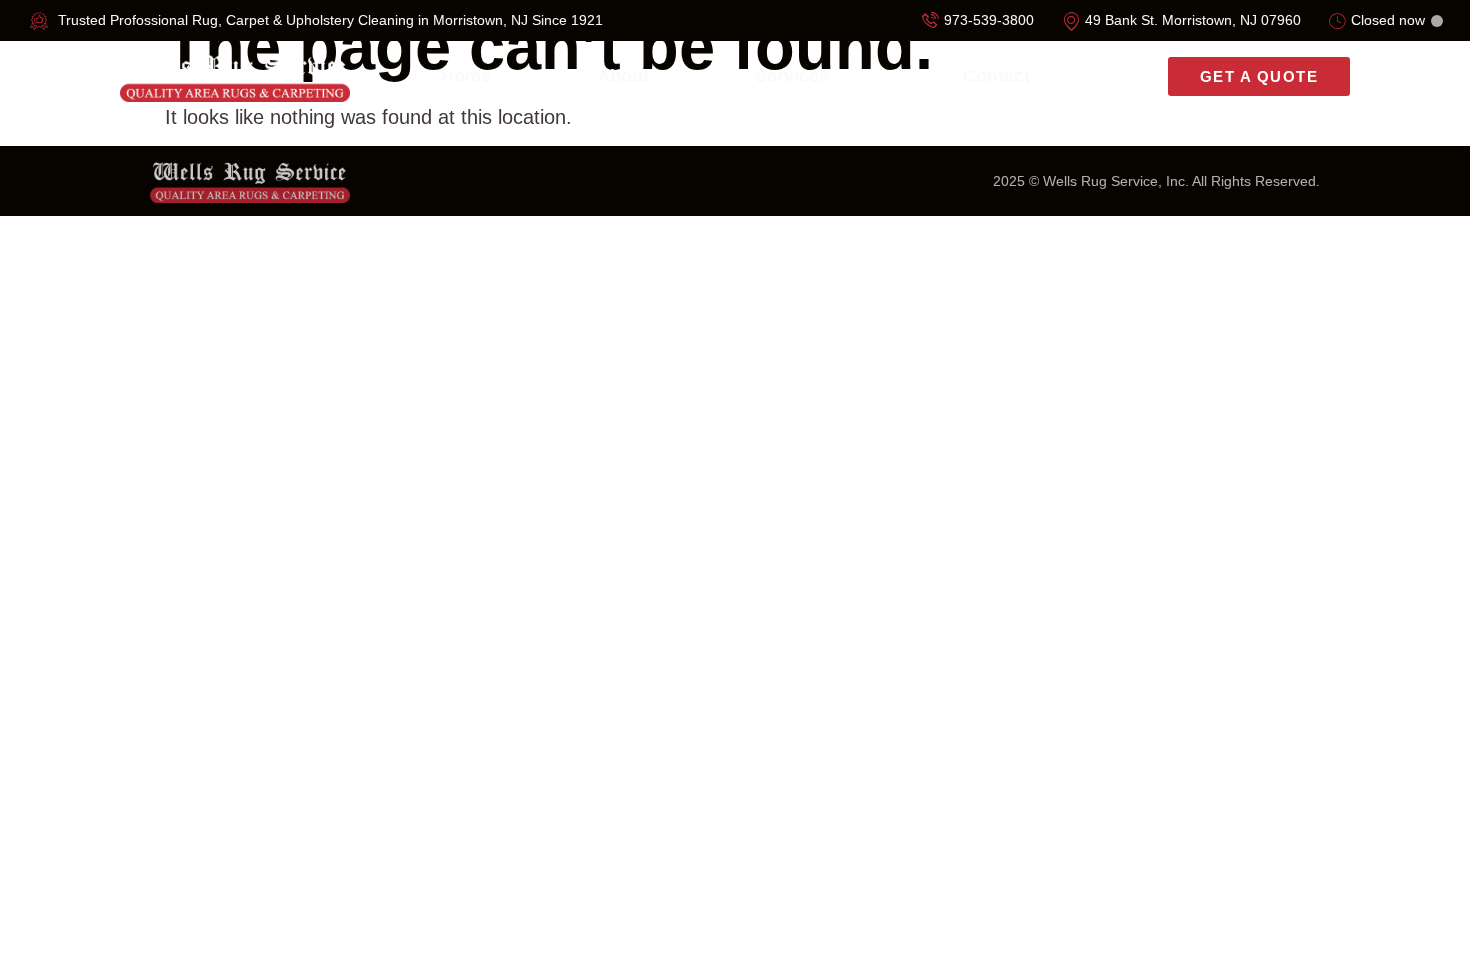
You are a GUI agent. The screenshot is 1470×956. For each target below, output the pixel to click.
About (623, 76)
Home (466, 76)
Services (792, 76)
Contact (996, 76)
